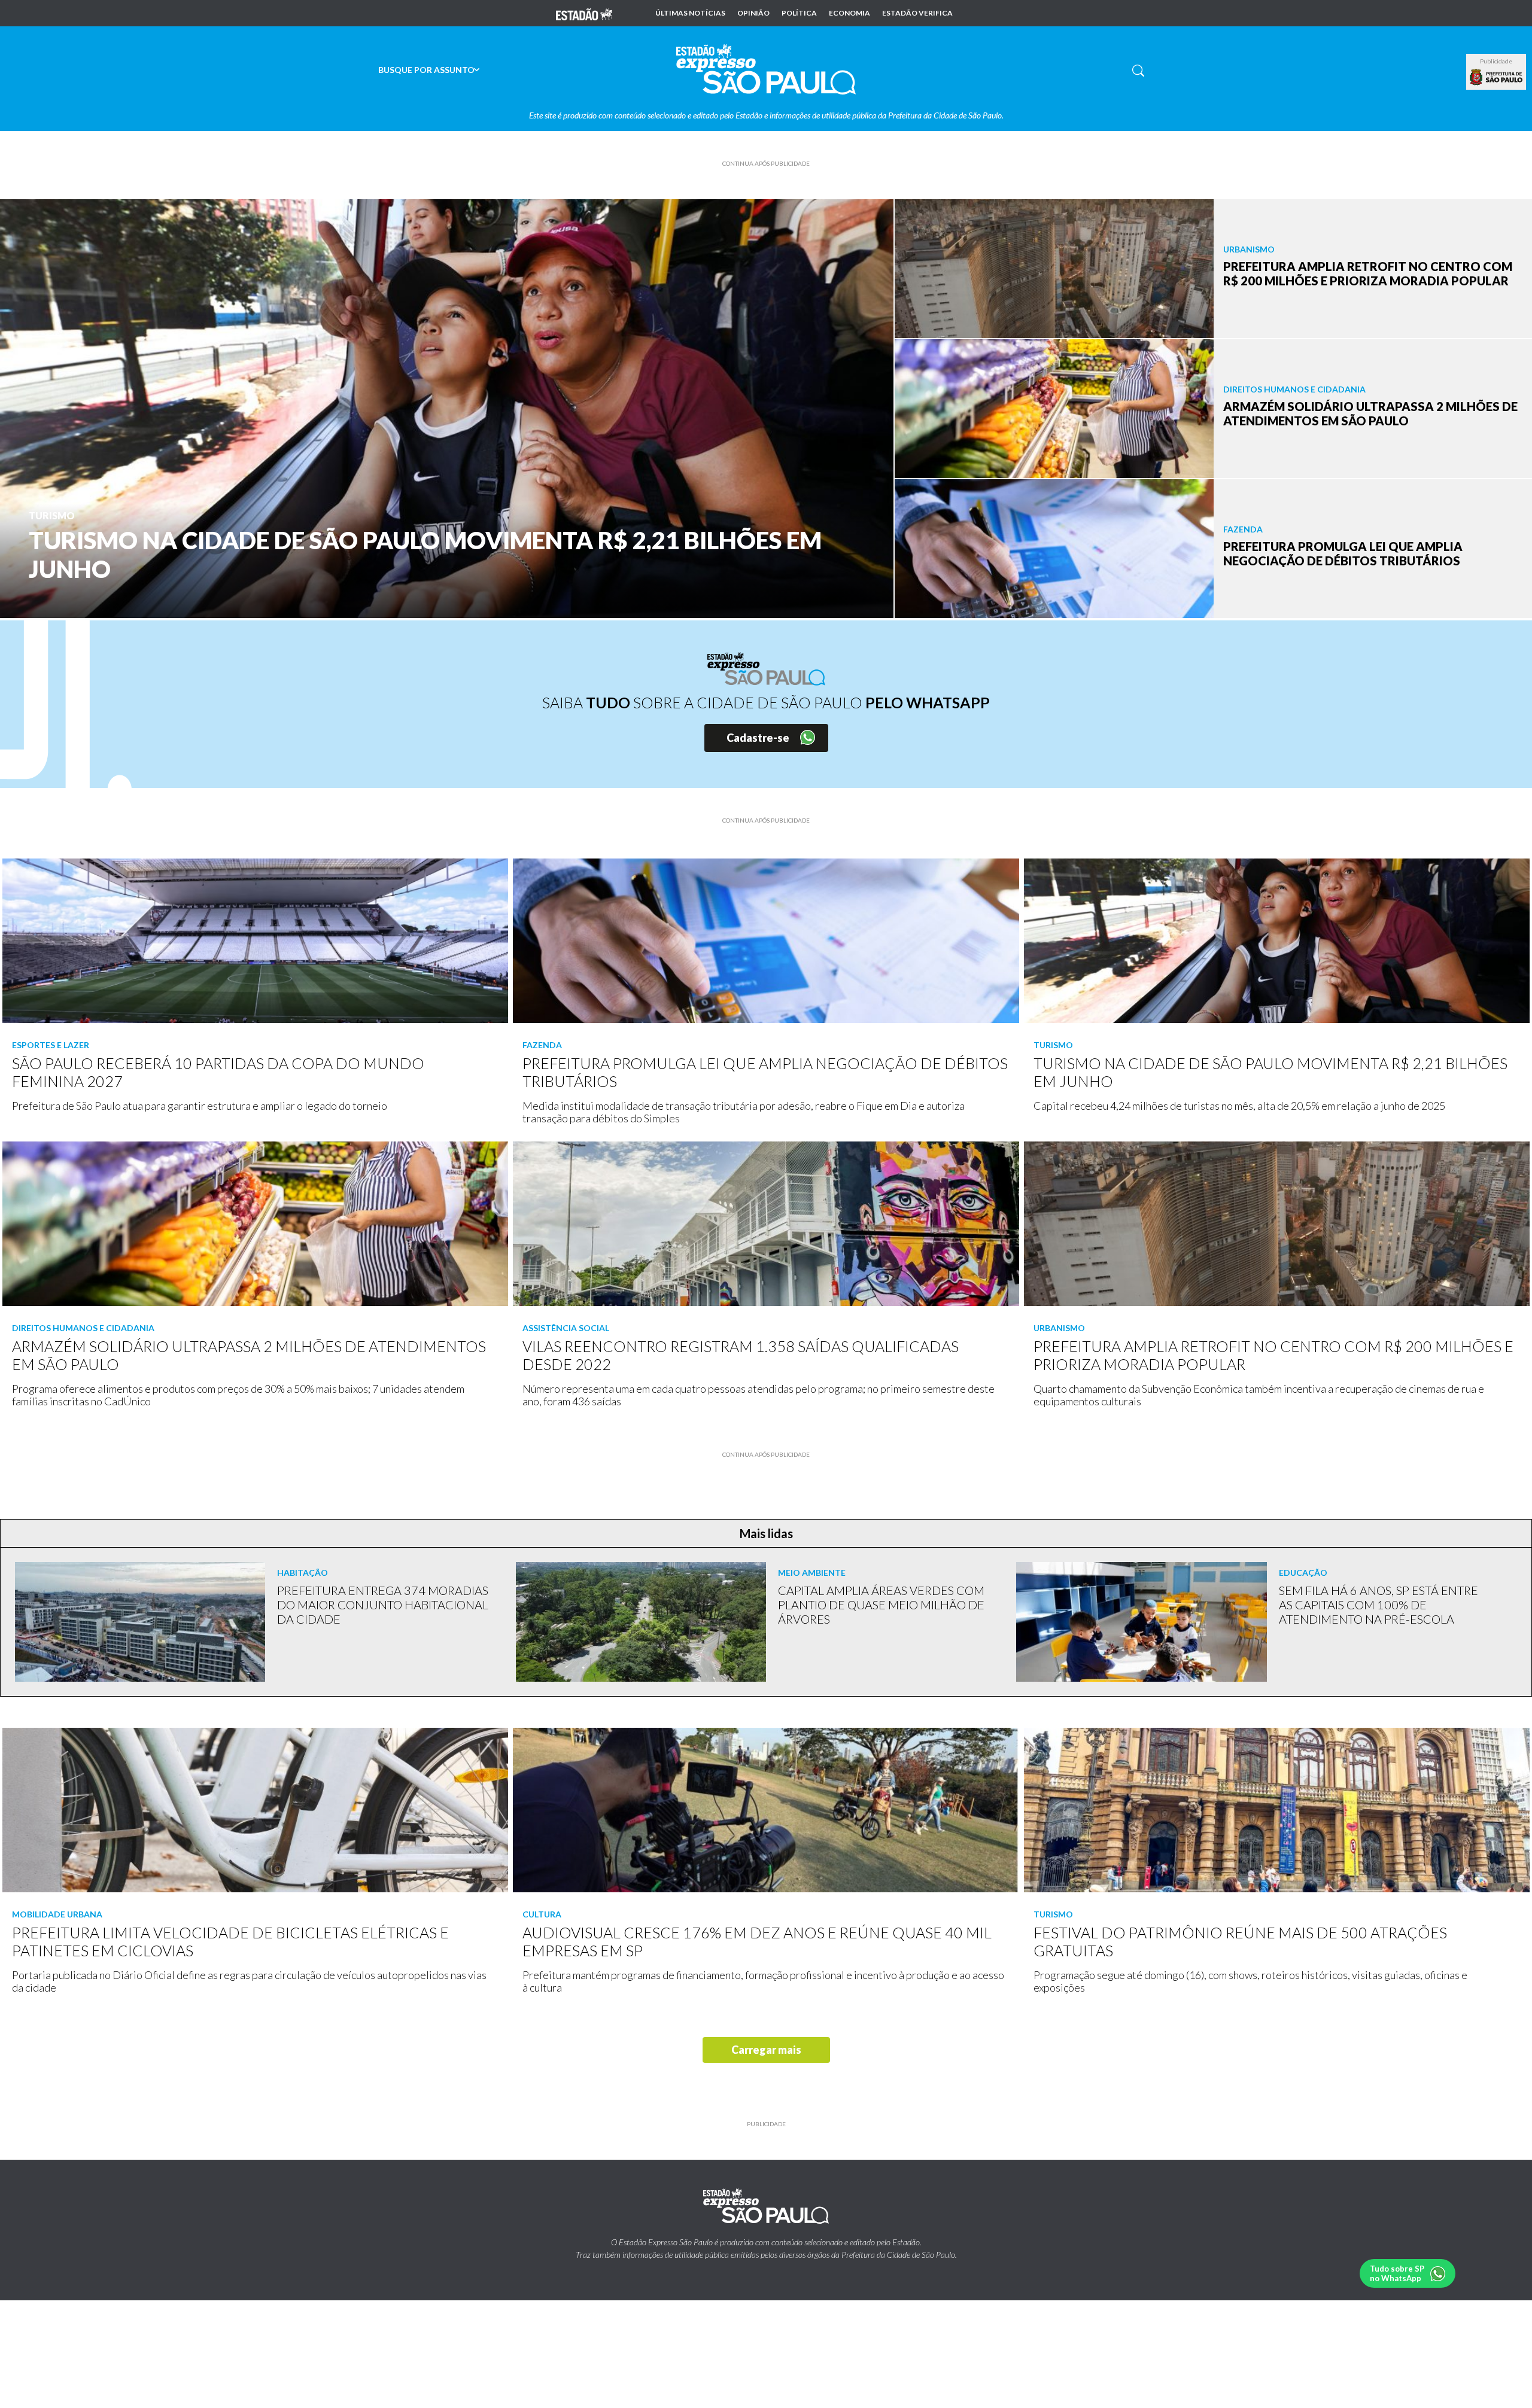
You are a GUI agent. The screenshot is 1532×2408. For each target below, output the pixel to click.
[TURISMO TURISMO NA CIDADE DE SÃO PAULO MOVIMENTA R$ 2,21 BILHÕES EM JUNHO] (447, 407)
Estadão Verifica (917, 13)
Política (799, 13)
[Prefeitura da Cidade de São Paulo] (1496, 77)
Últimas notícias (690, 13)
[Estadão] (584, 13)
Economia (849, 13)
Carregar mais (766, 2050)
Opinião (753, 13)
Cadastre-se (758, 738)
